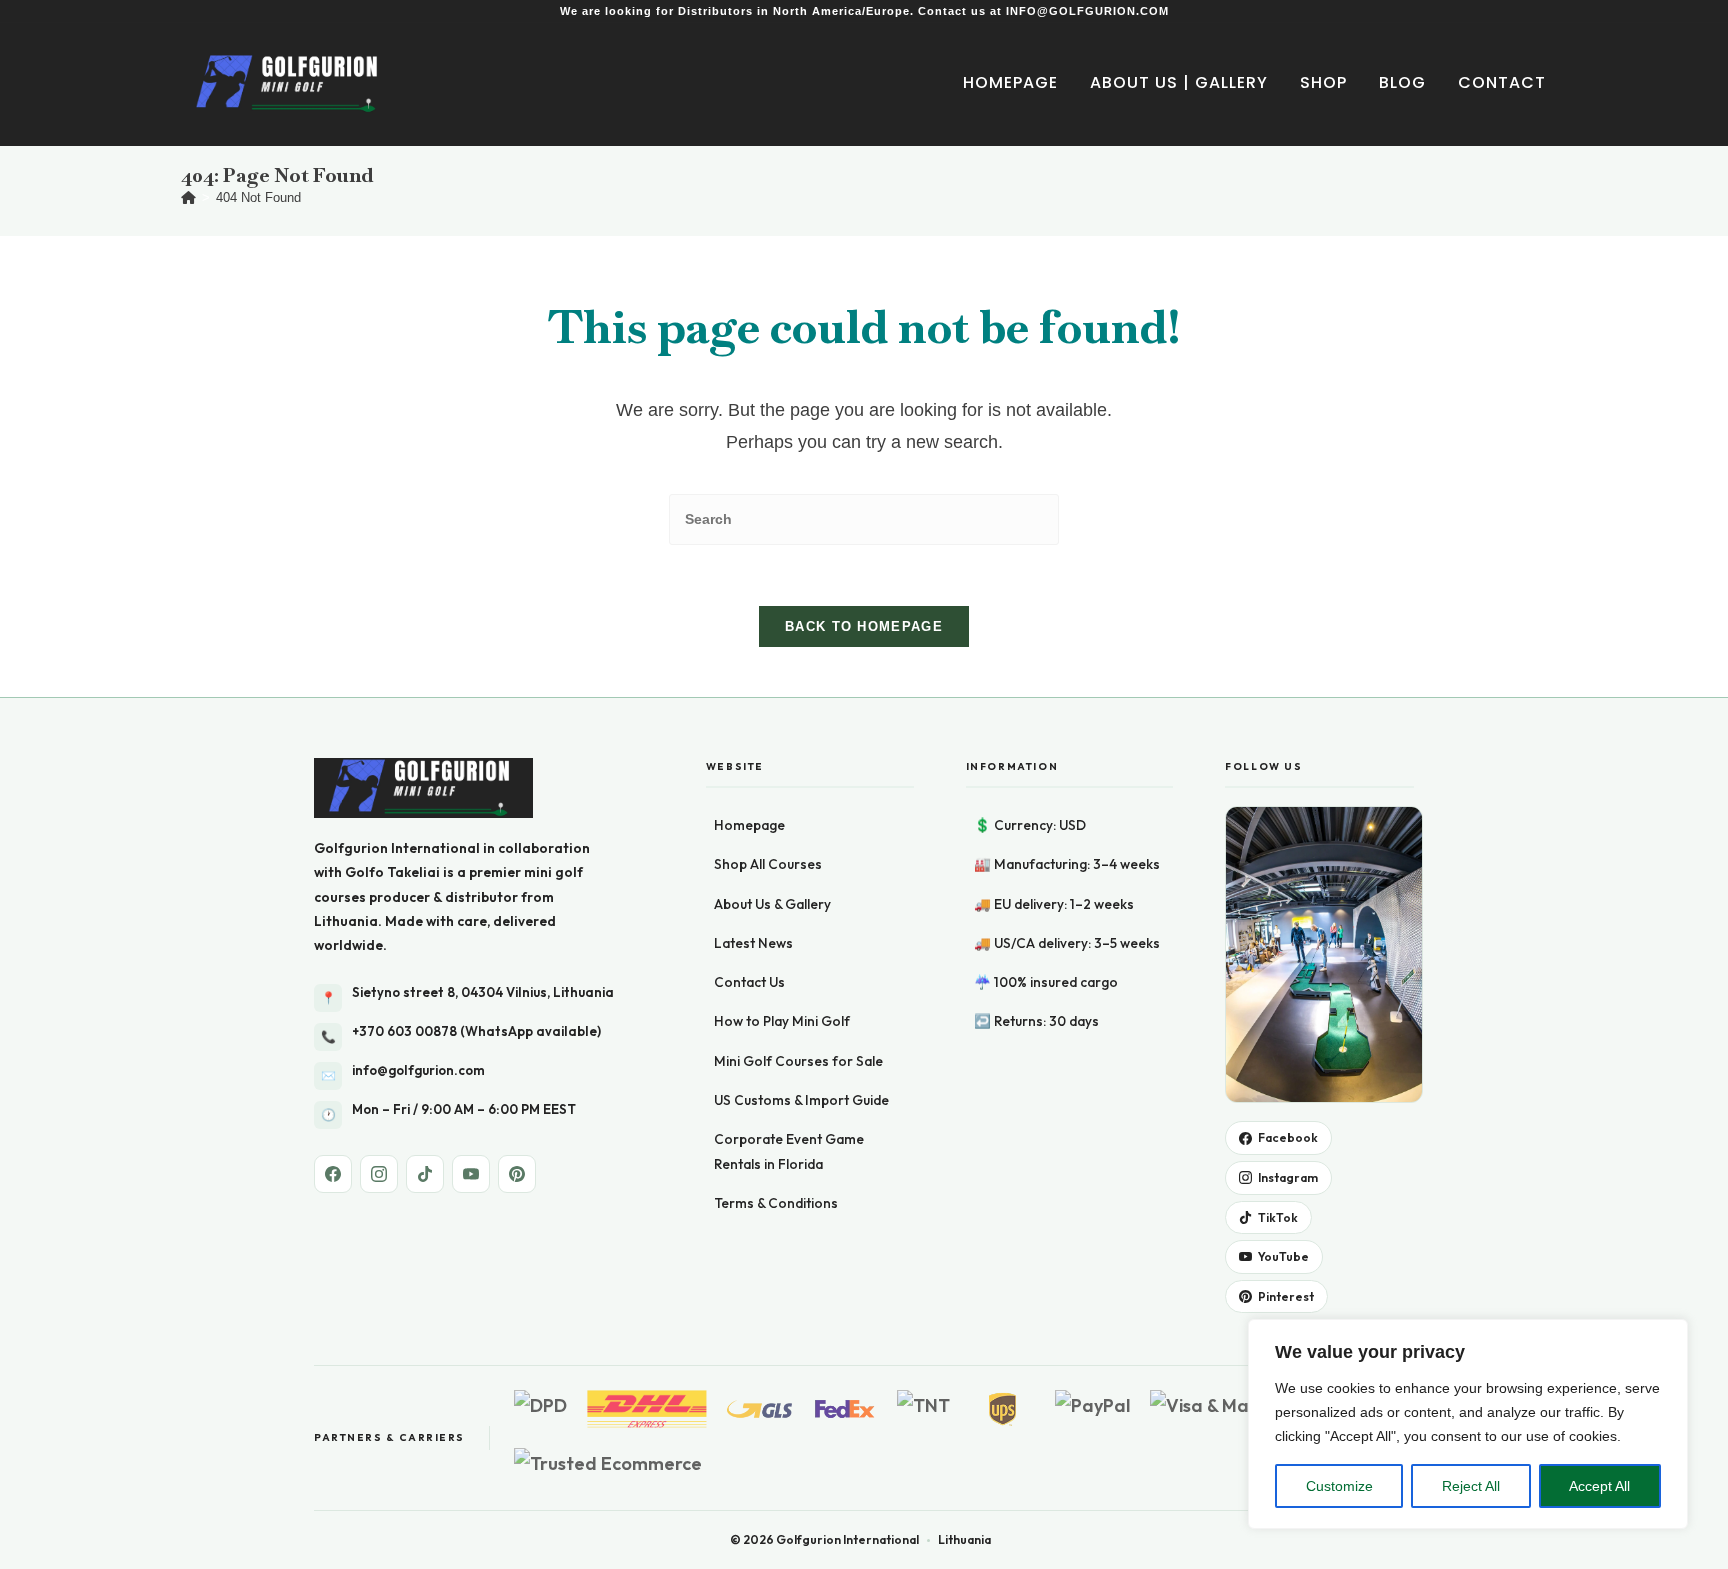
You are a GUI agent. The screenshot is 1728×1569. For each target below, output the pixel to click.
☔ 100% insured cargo (1046, 982)
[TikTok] (425, 1174)
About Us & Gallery (772, 904)
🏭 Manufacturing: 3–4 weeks (1067, 864)
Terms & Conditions (776, 1203)
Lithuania (346, 921)
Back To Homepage (864, 626)
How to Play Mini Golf (782, 1021)
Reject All (1471, 1486)
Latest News (753, 943)
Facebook (1288, 1137)
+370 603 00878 (404, 1031)
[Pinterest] (517, 1174)
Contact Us (749, 982)
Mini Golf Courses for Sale (798, 1061)
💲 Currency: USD (1030, 825)
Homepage (749, 825)
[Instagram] (379, 1174)
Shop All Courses (768, 864)
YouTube (1283, 1256)
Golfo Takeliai (392, 872)
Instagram (1288, 1177)
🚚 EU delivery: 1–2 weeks (1054, 904)
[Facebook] (333, 1174)
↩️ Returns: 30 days (1036, 1021)
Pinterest (1286, 1296)
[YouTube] (471, 1174)
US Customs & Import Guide (801, 1100)
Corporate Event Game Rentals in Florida (789, 1151)
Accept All (1599, 1486)
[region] (1468, 1424)
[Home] (188, 197)
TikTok (1278, 1217)
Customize (1339, 1486)
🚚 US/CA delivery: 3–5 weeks (1067, 943)
